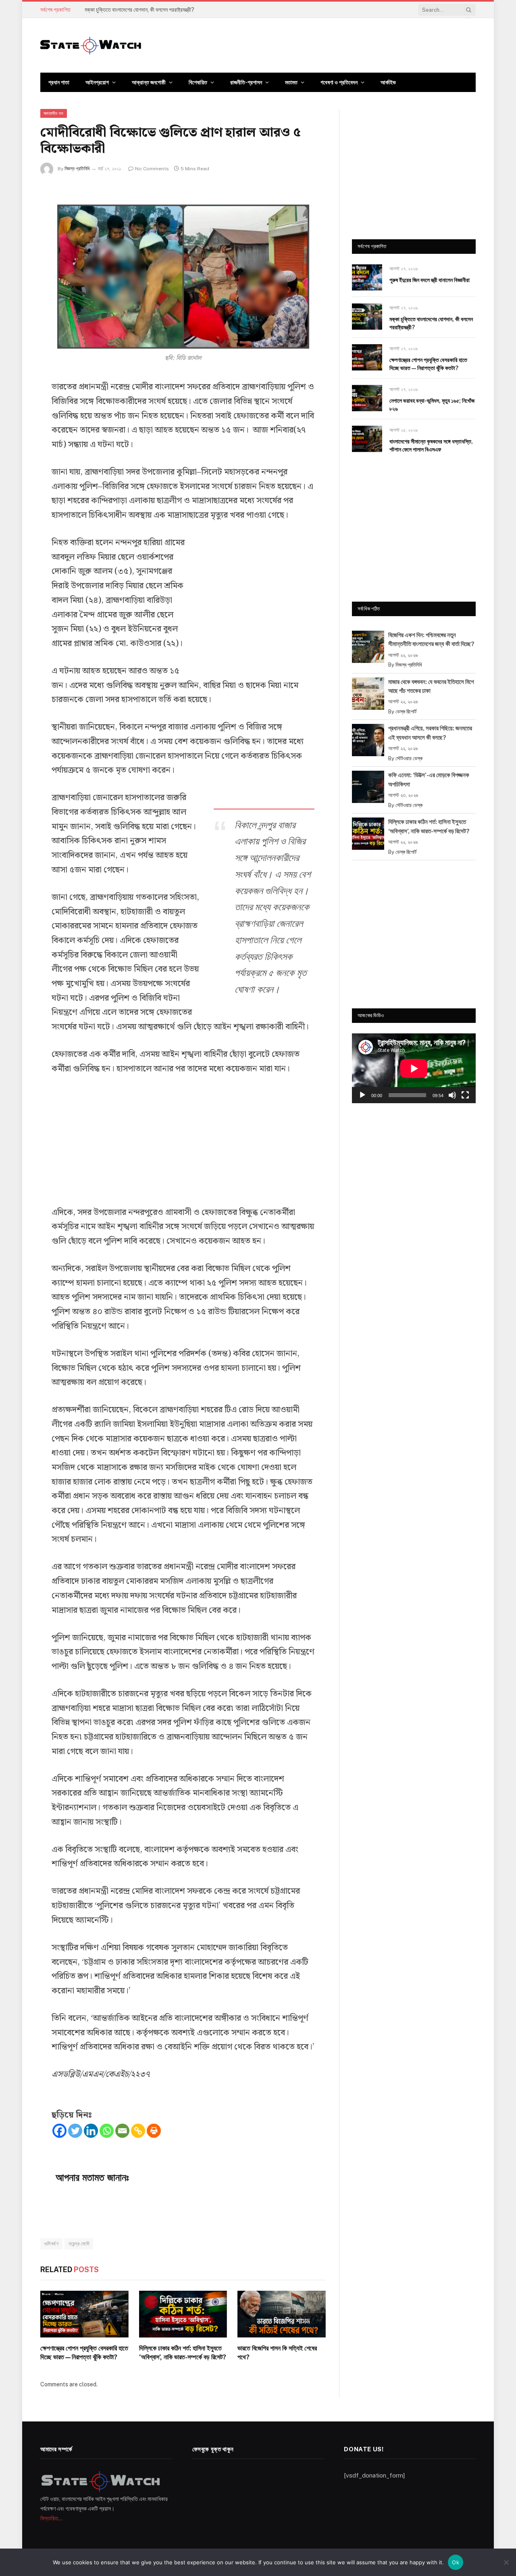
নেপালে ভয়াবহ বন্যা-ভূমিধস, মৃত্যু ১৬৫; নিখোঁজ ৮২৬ (432, 405)
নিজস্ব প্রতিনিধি (77, 169)
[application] (414, 1068)
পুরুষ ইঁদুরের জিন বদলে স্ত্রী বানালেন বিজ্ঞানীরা (430, 280)
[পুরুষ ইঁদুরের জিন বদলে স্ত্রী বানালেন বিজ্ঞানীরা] (367, 277)
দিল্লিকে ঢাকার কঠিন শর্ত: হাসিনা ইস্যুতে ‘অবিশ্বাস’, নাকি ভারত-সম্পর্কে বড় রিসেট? (183, 2353)
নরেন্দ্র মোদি (79, 2244)
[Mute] (452, 1095)
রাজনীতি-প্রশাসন (246, 82)
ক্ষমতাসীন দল (54, 113)
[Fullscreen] (465, 1095)
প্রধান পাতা (59, 82)
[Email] (122, 2131)
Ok (456, 2562)
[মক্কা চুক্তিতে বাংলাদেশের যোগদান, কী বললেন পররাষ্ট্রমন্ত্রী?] (367, 317)
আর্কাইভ (388, 82)
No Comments (152, 169)
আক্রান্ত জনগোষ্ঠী (149, 82)
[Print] (154, 2131)
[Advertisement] (254, 600)
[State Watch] (91, 46)
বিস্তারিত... (51, 2518)
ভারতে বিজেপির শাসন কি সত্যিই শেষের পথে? (277, 2353)
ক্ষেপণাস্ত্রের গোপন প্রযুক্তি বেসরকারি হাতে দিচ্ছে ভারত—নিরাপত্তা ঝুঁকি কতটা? (84, 2353)
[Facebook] (59, 2131)
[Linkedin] (91, 2131)
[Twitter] (75, 2131)
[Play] (362, 1095)
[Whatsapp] (107, 2131)
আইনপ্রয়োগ (97, 82)
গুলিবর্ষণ (51, 2244)
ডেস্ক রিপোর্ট (406, 712)
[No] (506, 2562)
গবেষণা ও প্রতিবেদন (339, 82)
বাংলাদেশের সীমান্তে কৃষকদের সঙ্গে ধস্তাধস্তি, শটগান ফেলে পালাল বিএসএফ (431, 445)
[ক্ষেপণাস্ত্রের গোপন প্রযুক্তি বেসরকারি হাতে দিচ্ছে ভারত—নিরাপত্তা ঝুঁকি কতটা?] (84, 2314)
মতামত (291, 82)
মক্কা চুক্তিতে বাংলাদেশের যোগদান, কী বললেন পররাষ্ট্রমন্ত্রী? (139, 10)
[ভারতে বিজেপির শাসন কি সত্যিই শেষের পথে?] (282, 2314)
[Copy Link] (138, 2131)
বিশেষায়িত (198, 82)
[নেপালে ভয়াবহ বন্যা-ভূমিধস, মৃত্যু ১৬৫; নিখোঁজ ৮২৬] (367, 398)
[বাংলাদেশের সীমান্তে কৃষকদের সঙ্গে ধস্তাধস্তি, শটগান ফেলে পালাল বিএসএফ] (367, 439)
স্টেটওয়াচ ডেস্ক (409, 758)
